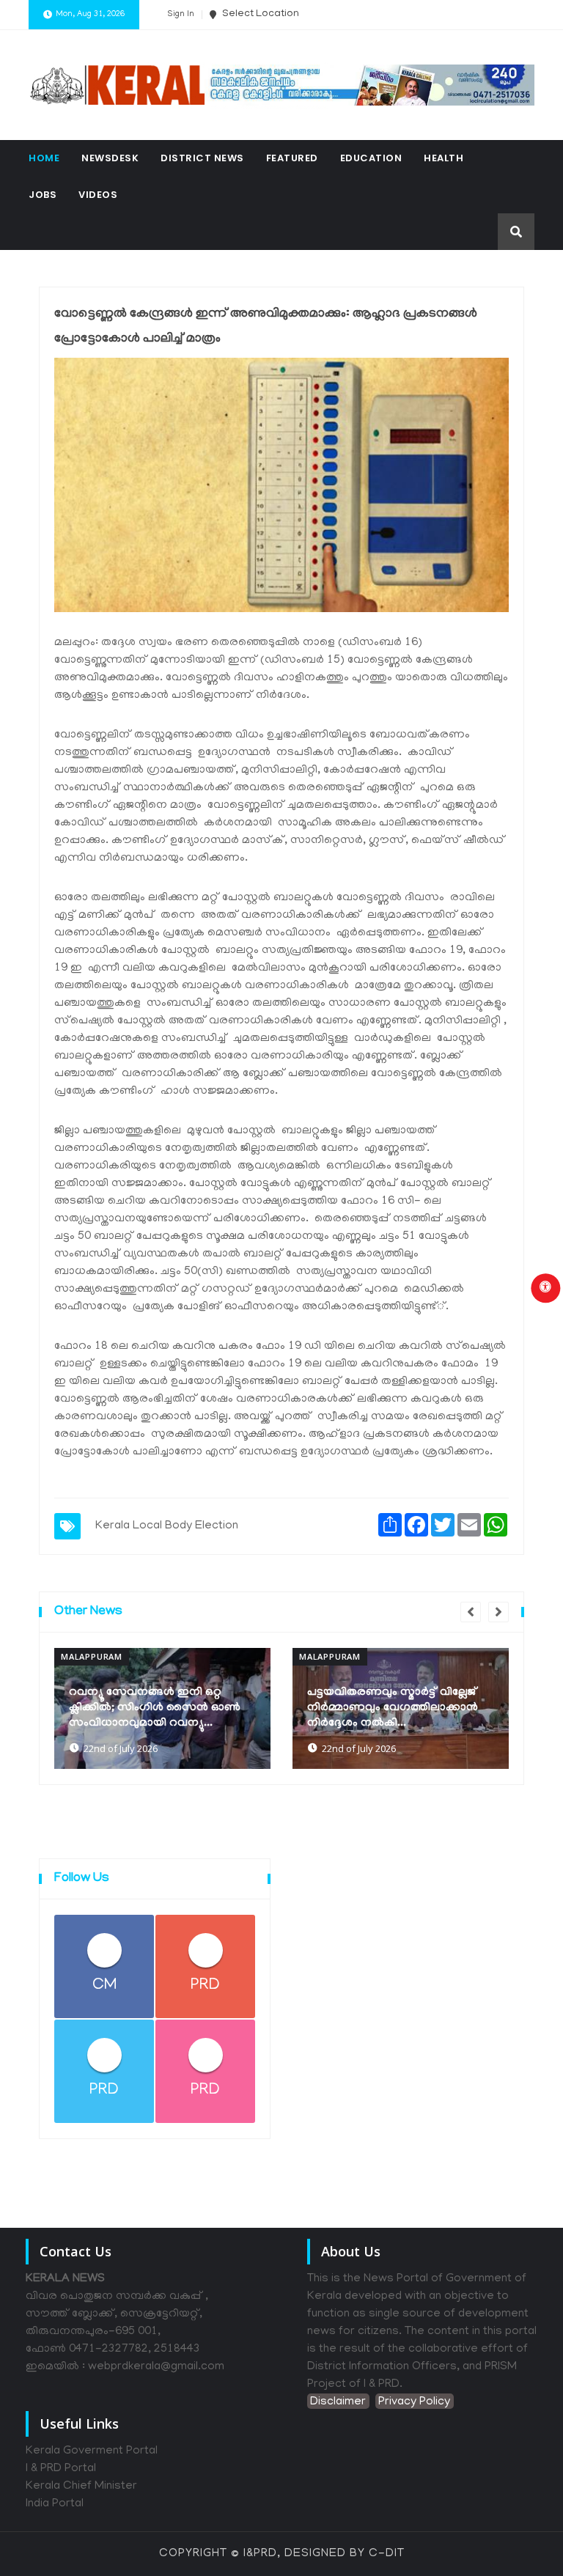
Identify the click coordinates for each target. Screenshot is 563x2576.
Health (444, 158)
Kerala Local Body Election (167, 1526)
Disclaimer (338, 2402)
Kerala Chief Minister (81, 2487)
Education (371, 158)
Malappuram (94, 1656)
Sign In (181, 15)
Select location (260, 14)
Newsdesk (110, 158)
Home (44, 158)
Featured (292, 158)
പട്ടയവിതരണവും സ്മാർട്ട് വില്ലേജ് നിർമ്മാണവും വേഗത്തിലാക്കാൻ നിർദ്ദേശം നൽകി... (157, 1708)
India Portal (55, 2504)
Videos (98, 195)
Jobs (43, 195)
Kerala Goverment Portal (92, 2451)
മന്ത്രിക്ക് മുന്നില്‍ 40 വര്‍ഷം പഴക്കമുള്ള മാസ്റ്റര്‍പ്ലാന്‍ (379, 1716)
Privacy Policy (414, 2402)
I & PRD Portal (61, 2469)
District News (202, 158)
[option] (165, 1708)
